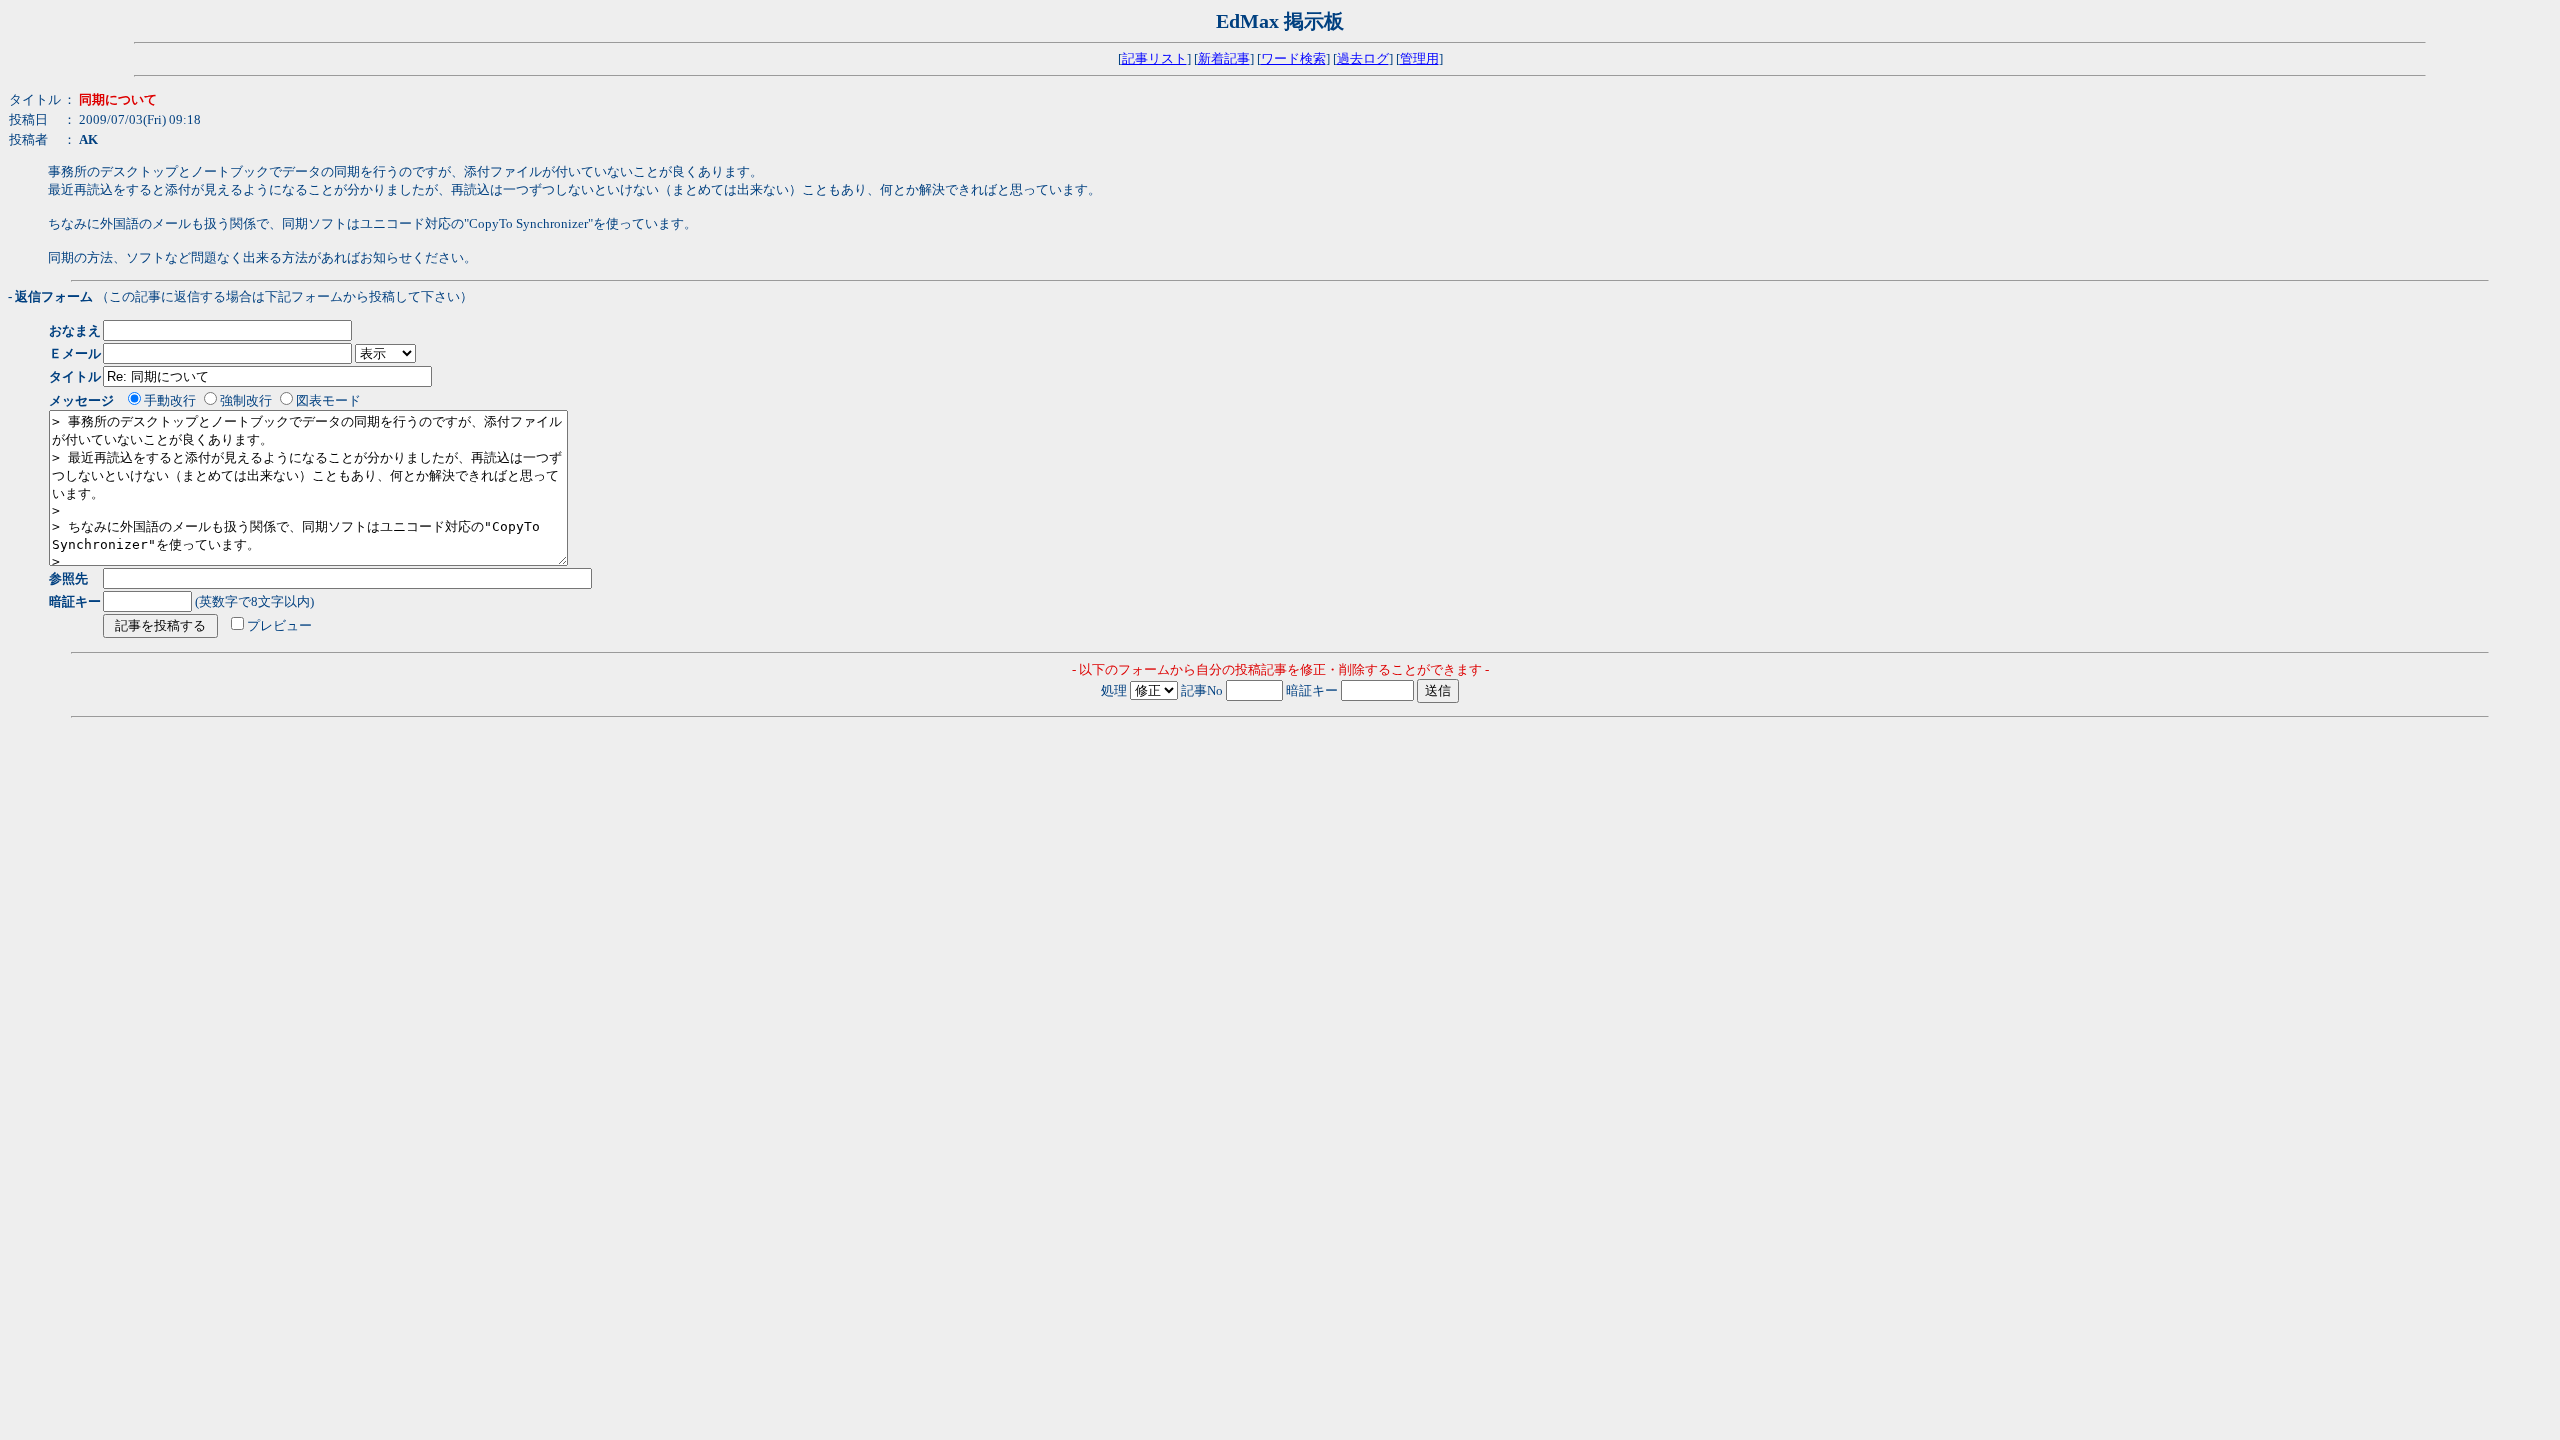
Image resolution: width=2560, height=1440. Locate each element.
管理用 (1419, 58)
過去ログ (1363, 58)
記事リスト (1154, 58)
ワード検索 (1293, 58)
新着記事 (1224, 58)
